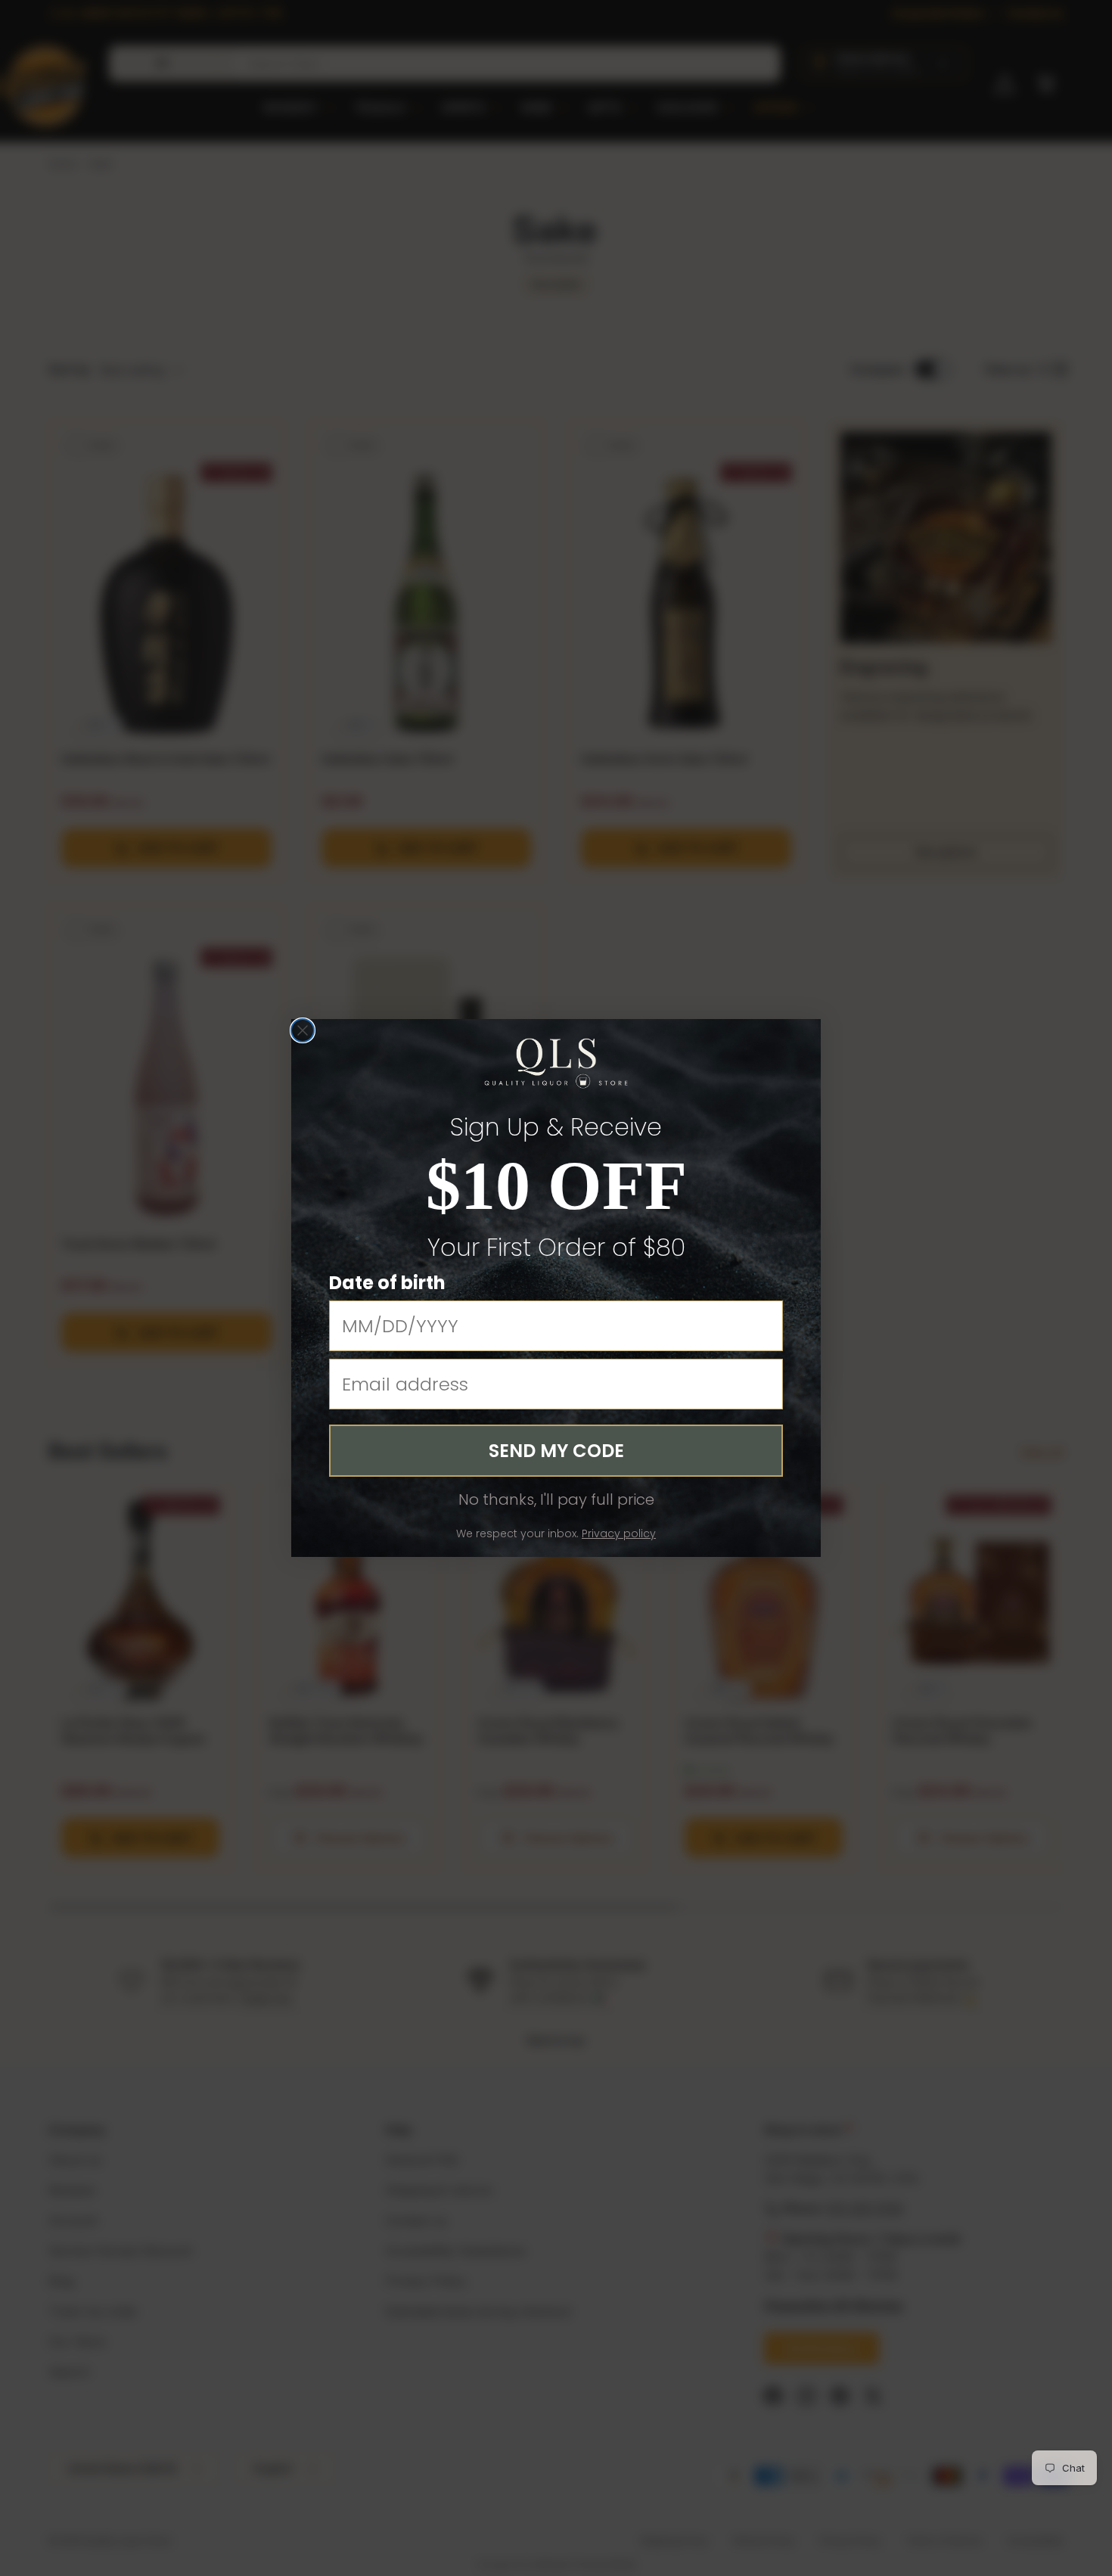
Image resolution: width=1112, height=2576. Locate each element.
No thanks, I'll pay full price (556, 1499)
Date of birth (387, 1283)
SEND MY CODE (556, 1451)
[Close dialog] (303, 1030)
